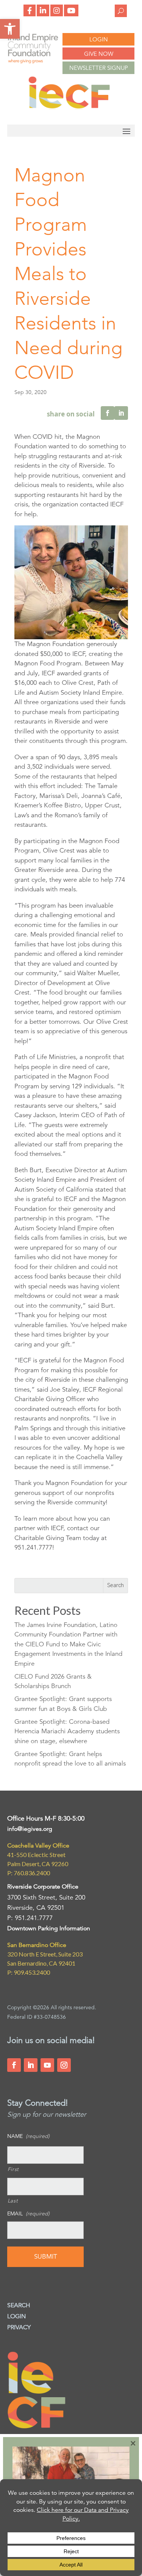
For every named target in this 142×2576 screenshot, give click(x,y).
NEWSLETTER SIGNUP (99, 68)
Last (13, 2201)
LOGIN (99, 39)
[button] (10, 29)
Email (28, 2213)
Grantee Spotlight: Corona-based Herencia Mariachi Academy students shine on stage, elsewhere (67, 1731)
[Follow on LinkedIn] (31, 2065)
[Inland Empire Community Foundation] (69, 107)
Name (28, 2136)
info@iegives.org (30, 1829)
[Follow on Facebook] (14, 2065)
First (13, 2169)
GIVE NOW (99, 54)
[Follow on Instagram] (64, 2065)
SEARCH (19, 2305)
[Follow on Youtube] (47, 2065)
